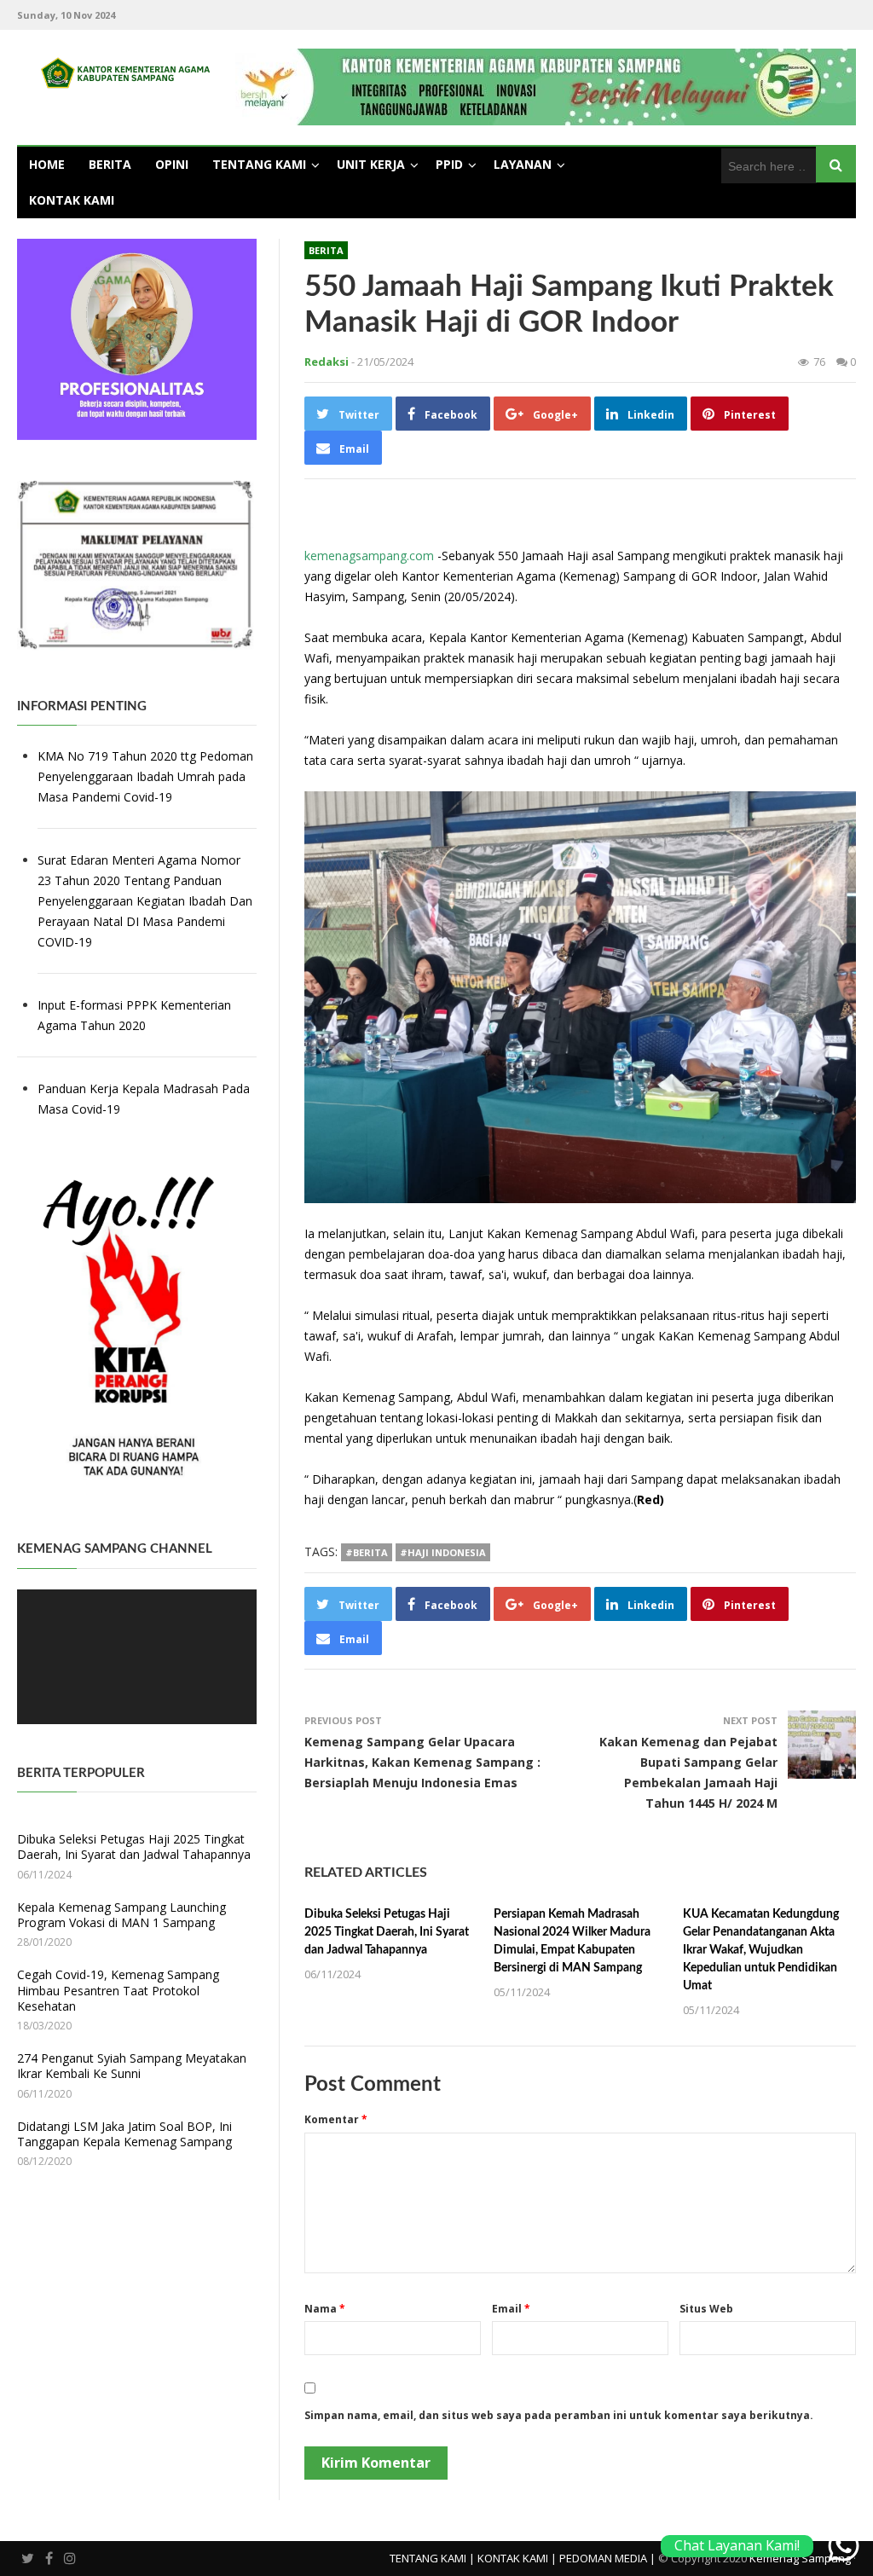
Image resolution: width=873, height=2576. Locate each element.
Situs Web (706, 2309)
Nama (325, 2309)
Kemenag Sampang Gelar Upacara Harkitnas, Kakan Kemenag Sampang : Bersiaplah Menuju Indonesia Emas (422, 1762)
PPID (449, 164)
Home (47, 164)
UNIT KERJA (371, 164)
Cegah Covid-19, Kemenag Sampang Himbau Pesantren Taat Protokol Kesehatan (118, 1990)
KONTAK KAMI (72, 200)
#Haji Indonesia (443, 1552)
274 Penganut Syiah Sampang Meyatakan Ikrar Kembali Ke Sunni (132, 2066)
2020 (130, 1025)
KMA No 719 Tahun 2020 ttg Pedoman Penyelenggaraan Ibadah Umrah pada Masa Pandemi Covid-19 (145, 776)
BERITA (110, 164)
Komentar (336, 2119)
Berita (326, 250)
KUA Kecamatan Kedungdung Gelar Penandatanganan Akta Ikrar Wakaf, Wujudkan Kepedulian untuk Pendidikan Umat (761, 1950)
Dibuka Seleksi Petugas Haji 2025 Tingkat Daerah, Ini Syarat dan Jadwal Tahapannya (387, 1932)
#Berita (367, 1552)
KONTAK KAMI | (517, 2558)
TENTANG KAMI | (432, 2558)
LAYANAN (523, 164)
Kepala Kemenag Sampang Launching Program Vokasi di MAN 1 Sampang (121, 1915)
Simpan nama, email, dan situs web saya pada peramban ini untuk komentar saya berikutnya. (559, 2415)
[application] (137, 1657)
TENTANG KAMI (259, 164)
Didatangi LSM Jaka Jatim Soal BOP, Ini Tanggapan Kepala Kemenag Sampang (124, 2134)
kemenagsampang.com (369, 556)
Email (511, 2309)
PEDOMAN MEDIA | (607, 2558)
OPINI (172, 164)
